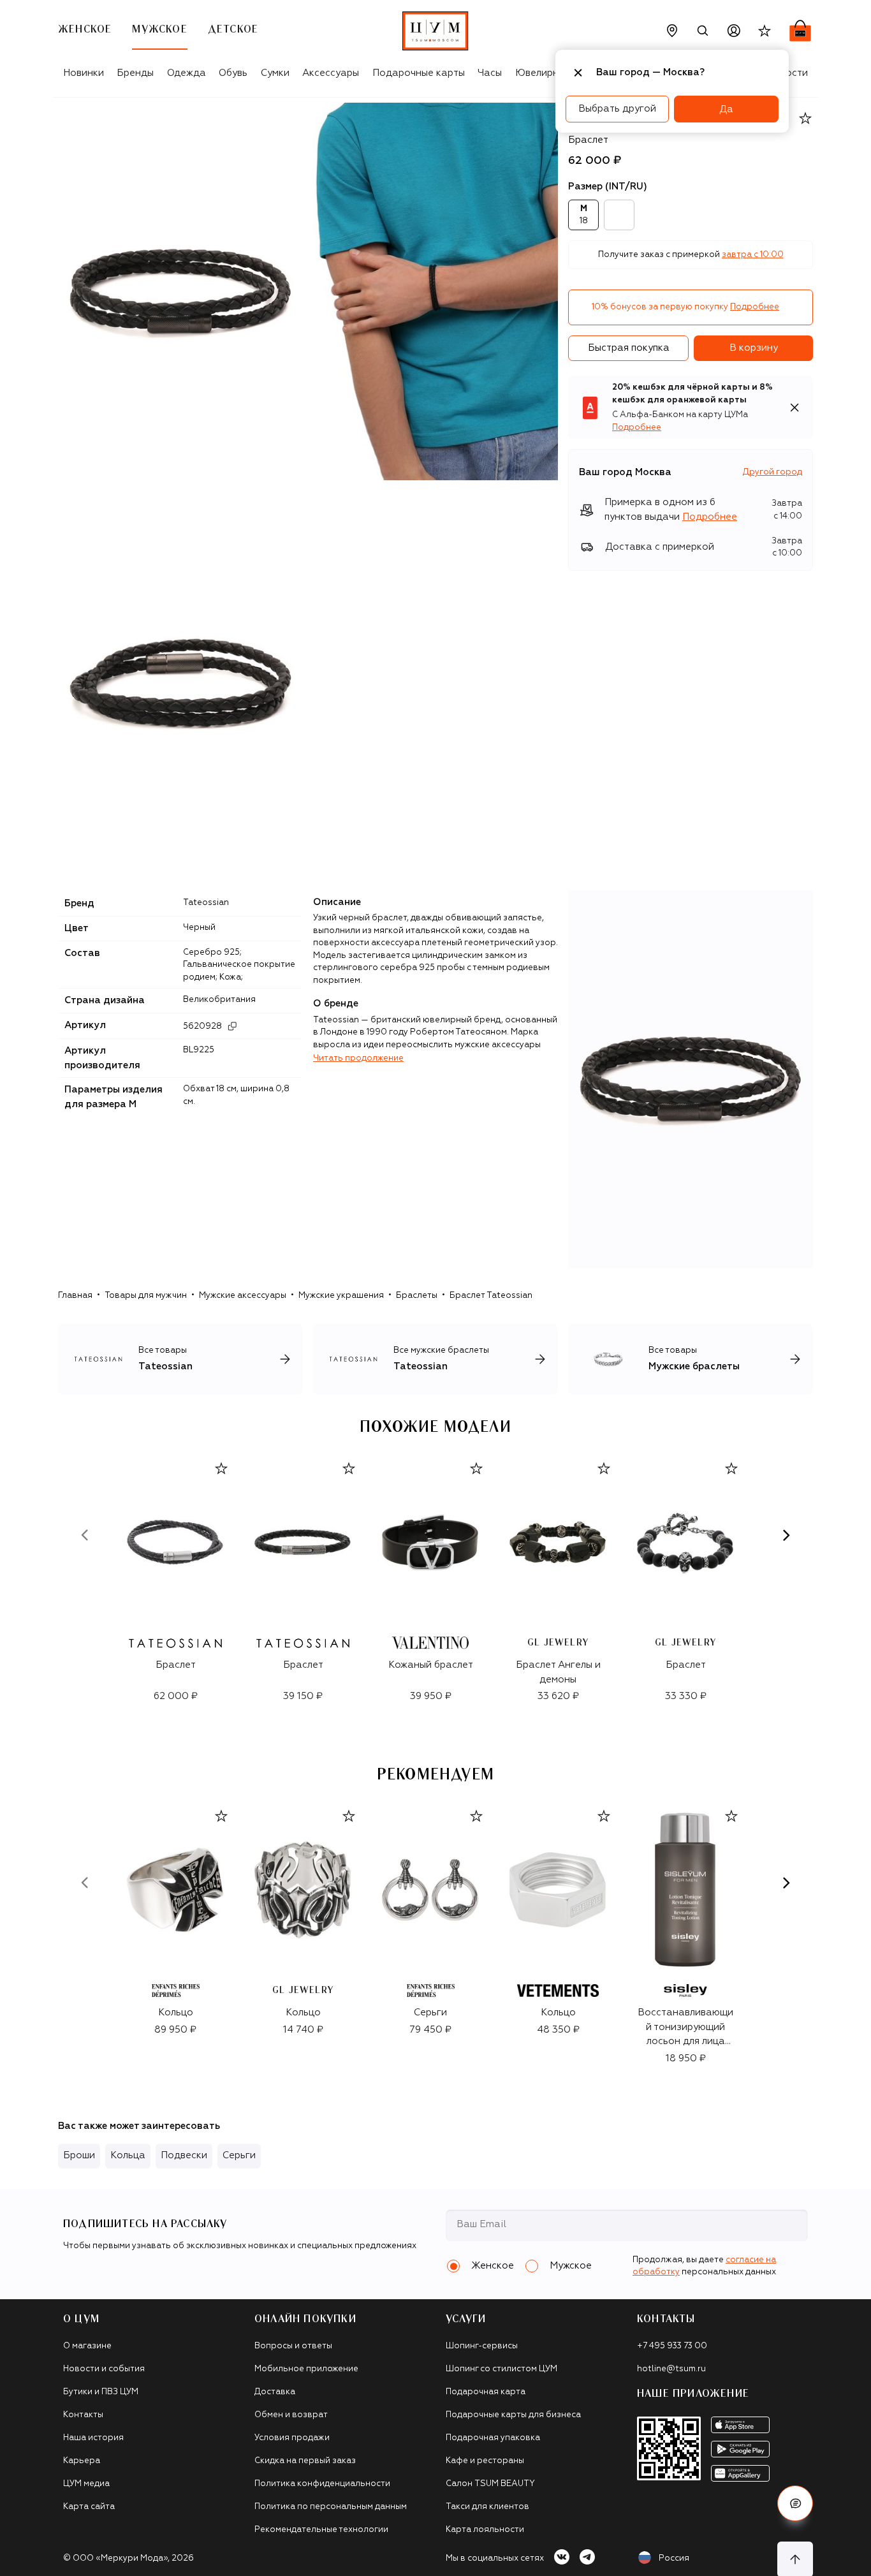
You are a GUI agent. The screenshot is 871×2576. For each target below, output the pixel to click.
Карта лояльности (485, 2530)
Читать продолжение (358, 1058)
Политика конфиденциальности (322, 2484)
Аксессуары (331, 73)
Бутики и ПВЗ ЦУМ (101, 2392)
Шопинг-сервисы (482, 2346)
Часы (490, 73)
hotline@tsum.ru (671, 2369)
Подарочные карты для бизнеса (513, 2415)
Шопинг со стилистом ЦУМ (501, 2369)
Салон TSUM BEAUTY (490, 2484)
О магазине (87, 2346)
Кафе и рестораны (485, 2461)
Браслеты (417, 1296)
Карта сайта (89, 2507)
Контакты (83, 2415)
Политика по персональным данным (331, 2507)
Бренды (135, 73)
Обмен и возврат (291, 2415)
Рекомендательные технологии (321, 2530)
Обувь (233, 73)
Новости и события (104, 2369)
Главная (75, 1296)
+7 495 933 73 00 (672, 2346)
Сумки (275, 73)
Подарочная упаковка (493, 2438)
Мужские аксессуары (243, 1296)
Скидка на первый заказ (305, 2461)
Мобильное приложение (306, 2369)
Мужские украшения (341, 1296)
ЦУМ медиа (86, 2484)
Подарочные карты (419, 73)
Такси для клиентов (487, 2507)
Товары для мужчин (146, 1296)
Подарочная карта (486, 2392)
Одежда (187, 73)
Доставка (275, 2392)
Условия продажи (292, 2438)
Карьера (82, 2461)
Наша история (93, 2438)
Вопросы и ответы (293, 2346)
